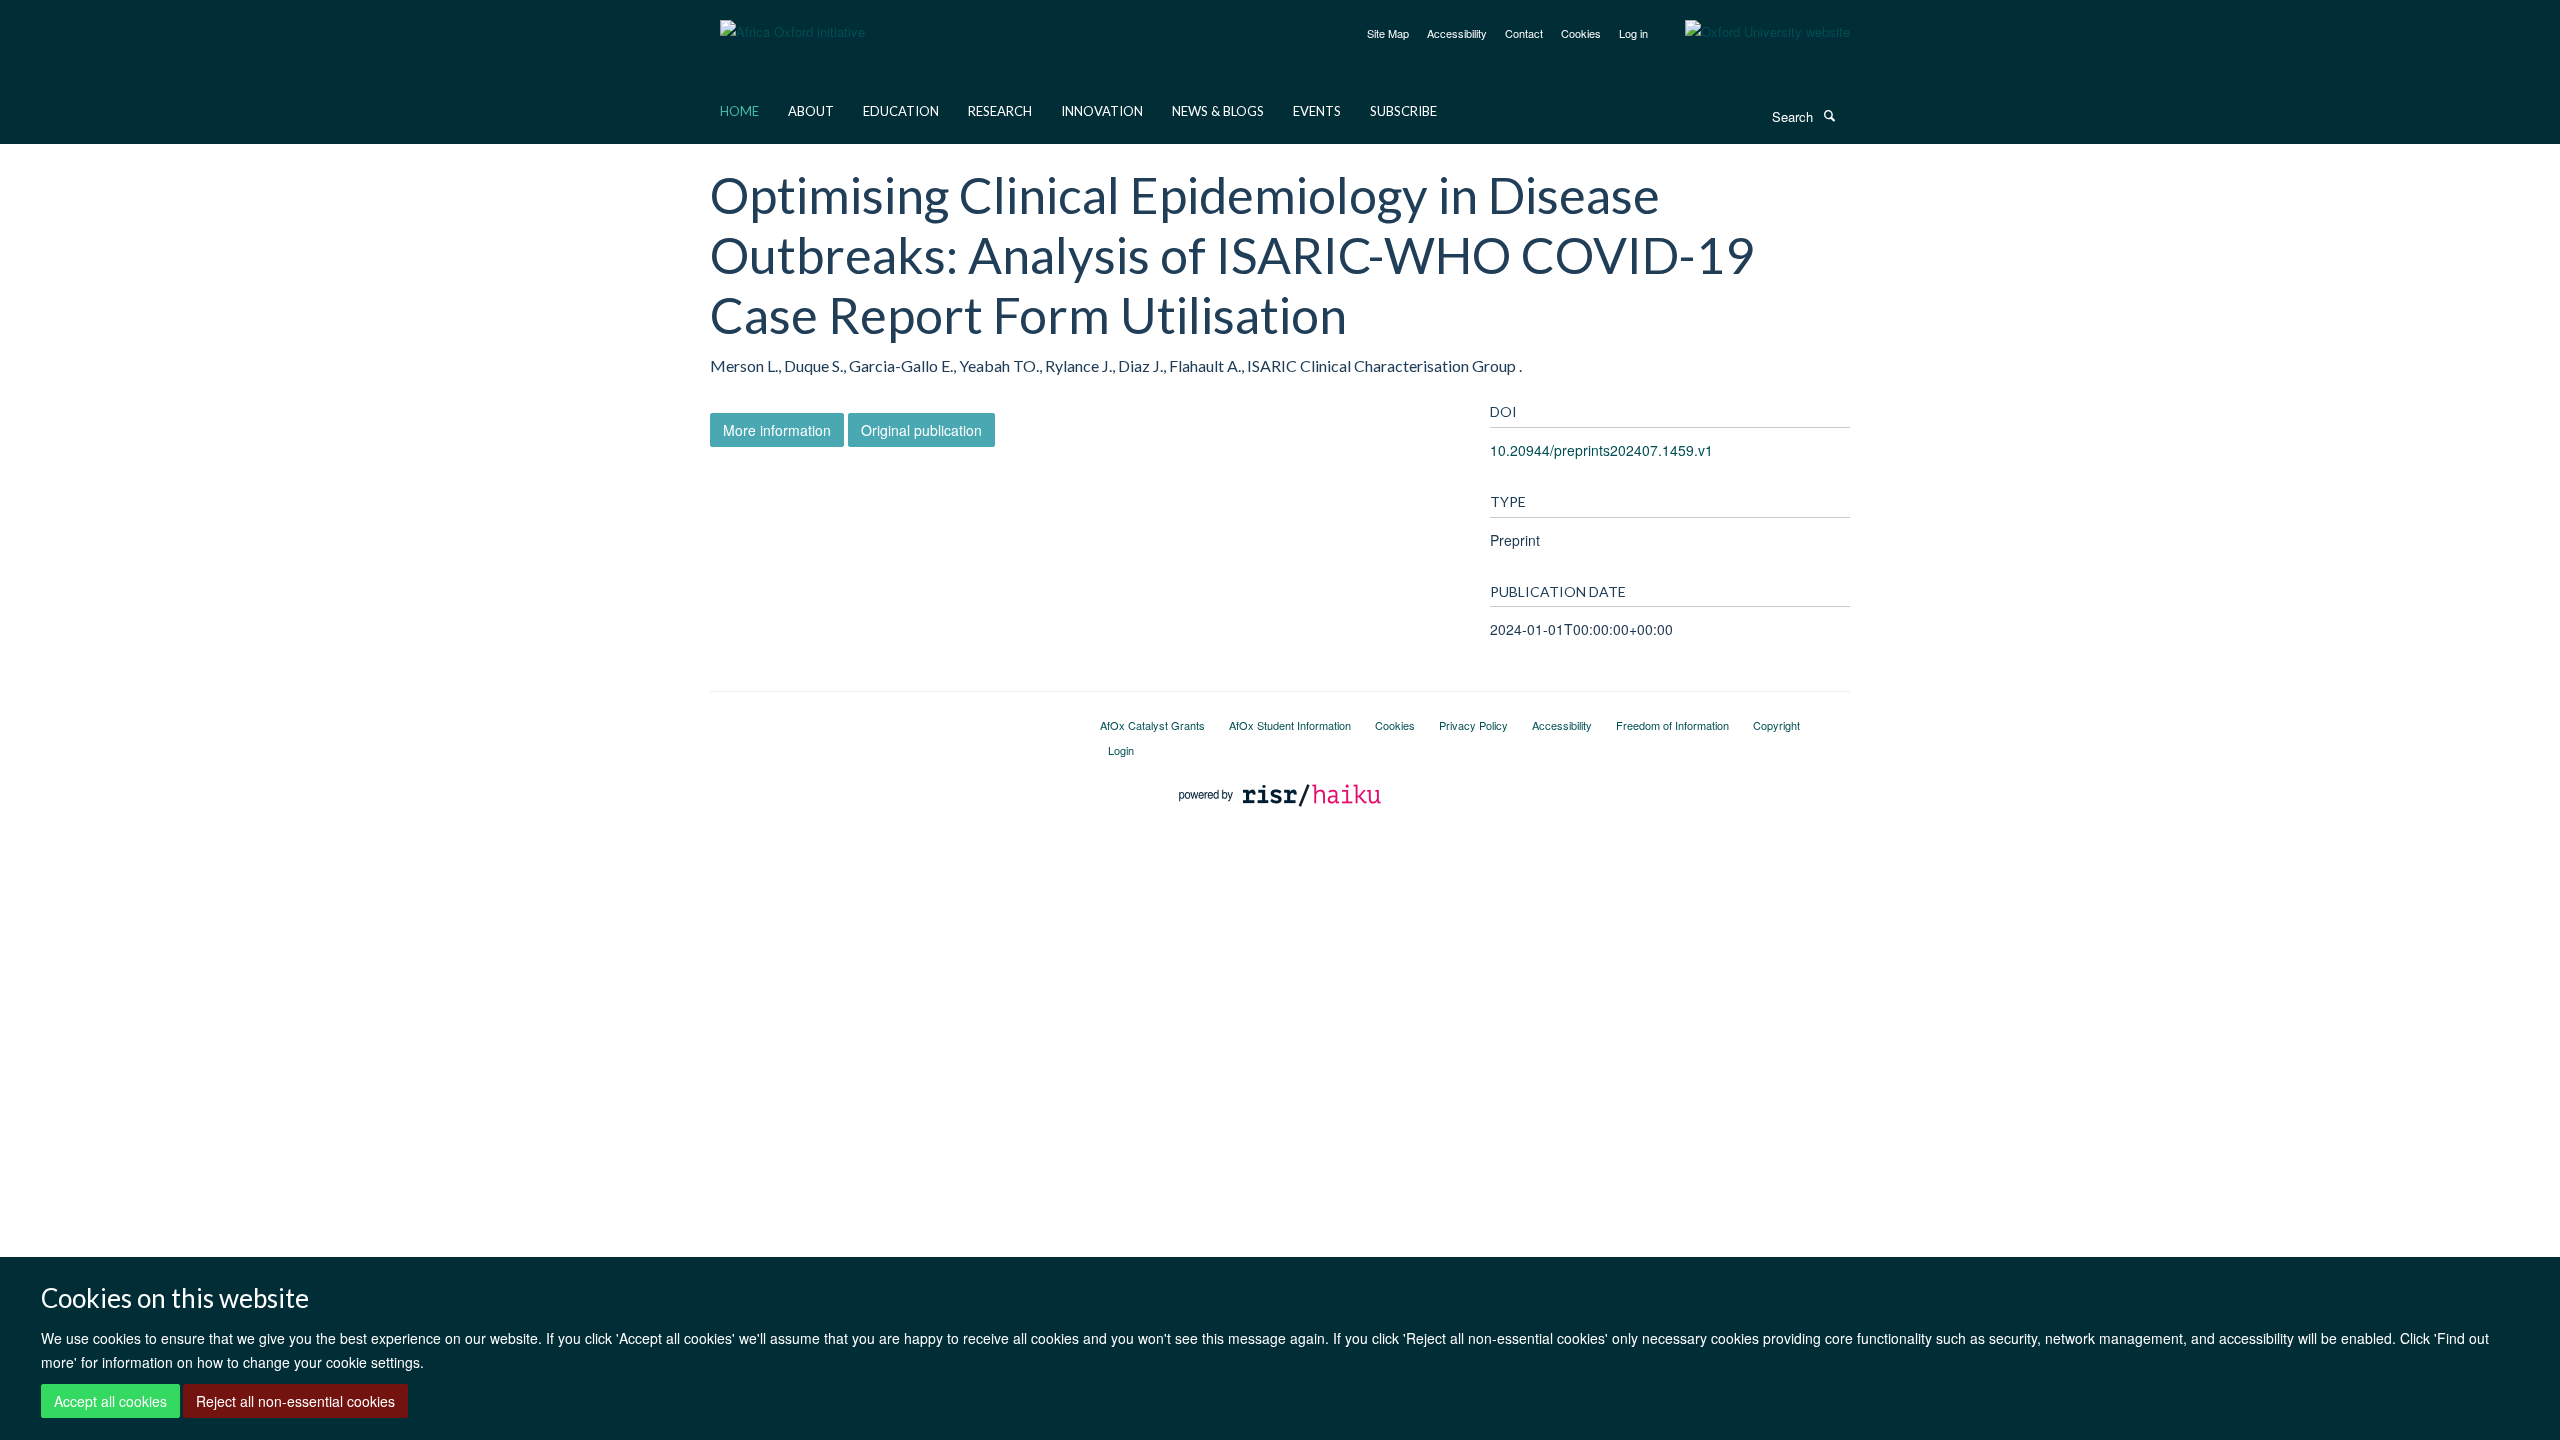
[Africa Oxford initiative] (792, 19)
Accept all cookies (110, 1401)
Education (901, 111)
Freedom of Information (1672, 725)
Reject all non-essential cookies (295, 1401)
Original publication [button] (921, 430)
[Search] (1829, 115)
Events (1317, 111)
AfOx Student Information (1290, 725)
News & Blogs (1218, 111)
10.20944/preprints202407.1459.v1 (1601, 450)
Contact (1524, 33)
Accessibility (1457, 33)
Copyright (1776, 725)
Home (739, 111)
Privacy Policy (1473, 725)
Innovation (1102, 111)
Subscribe (1403, 111)
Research (1000, 111)
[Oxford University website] (1752, 32)
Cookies (1581, 33)
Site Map (1388, 33)
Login (1121, 750)
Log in (1633, 33)
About (811, 111)
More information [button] (777, 430)
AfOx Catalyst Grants (1152, 725)
